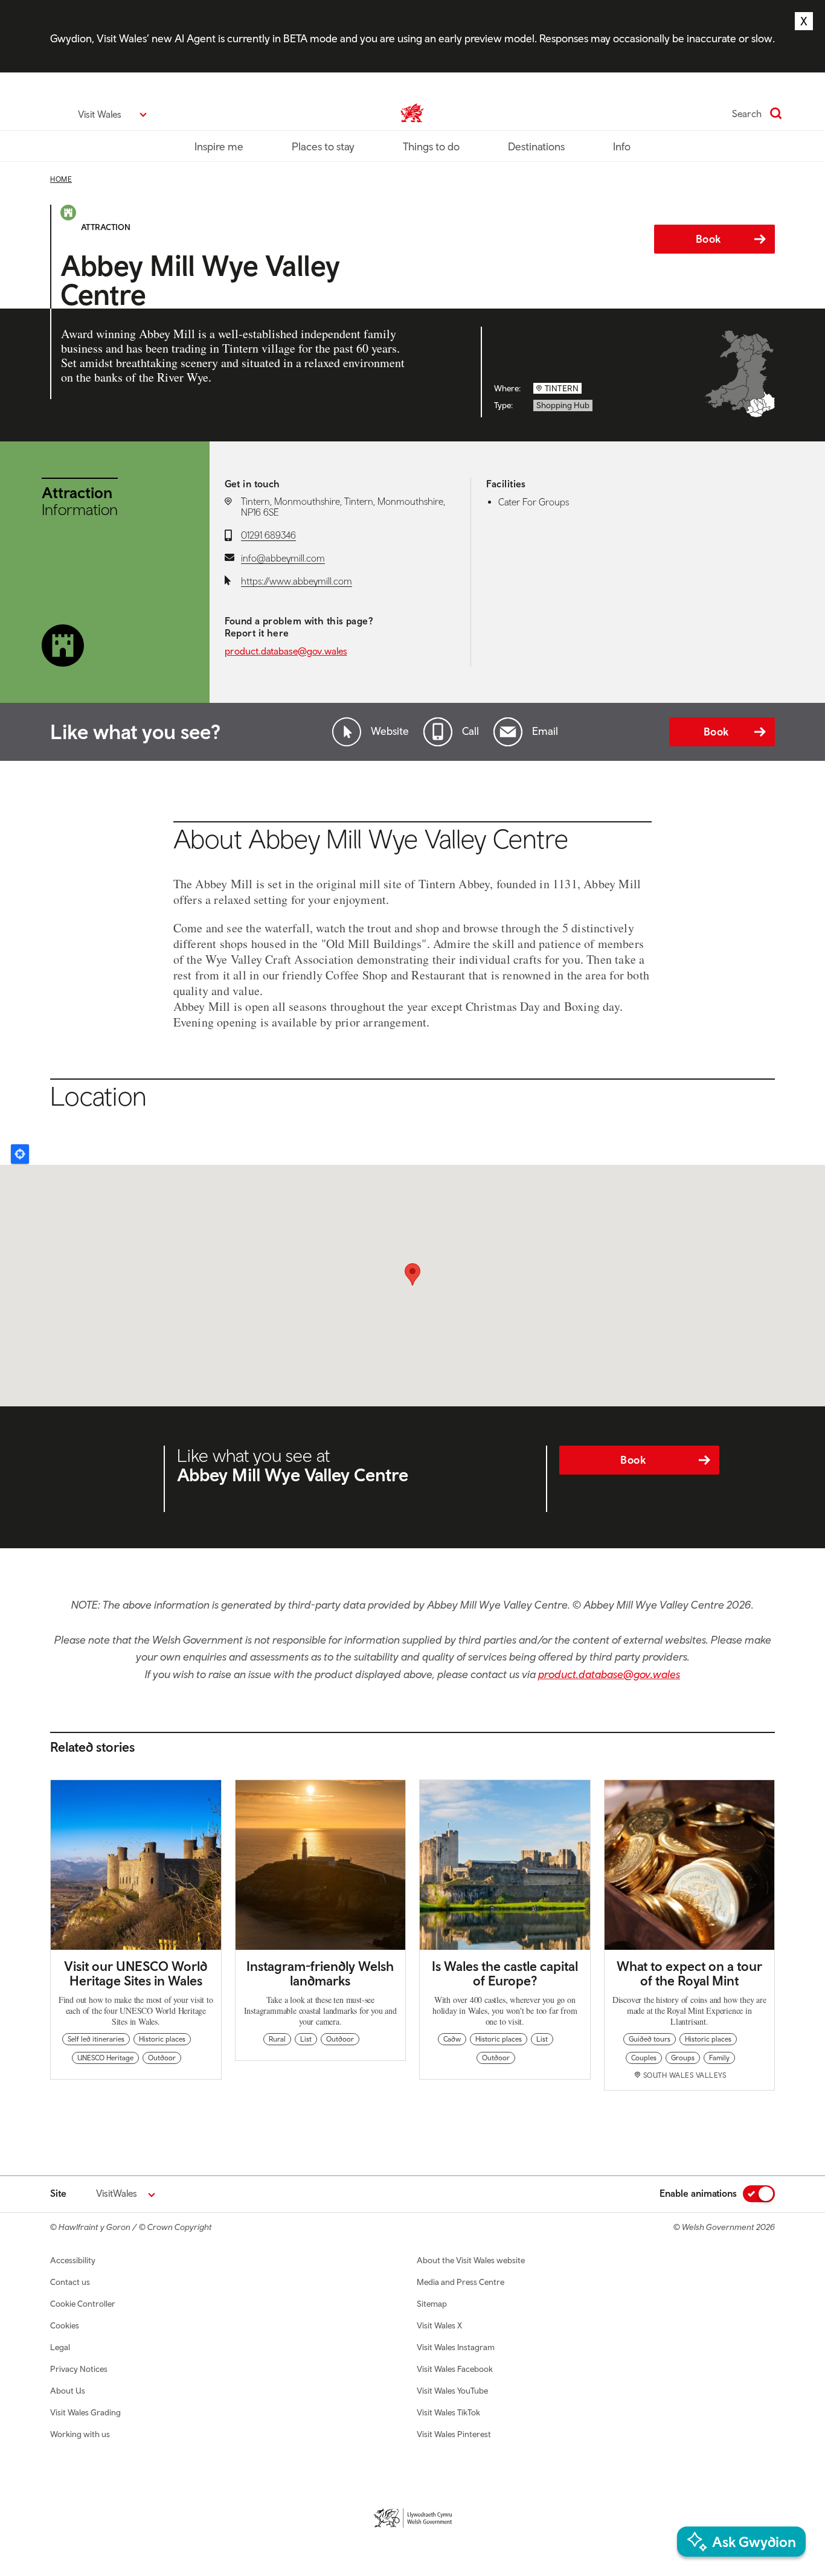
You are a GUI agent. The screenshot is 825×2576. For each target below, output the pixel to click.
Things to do (431, 146)
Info (622, 146)
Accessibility (73, 2260)
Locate (20, 1154)
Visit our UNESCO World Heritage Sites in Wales (136, 1973)
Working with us (80, 2434)
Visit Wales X (439, 2325)
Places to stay (323, 146)
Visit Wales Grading (85, 2412)
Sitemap (432, 2304)
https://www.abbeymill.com (297, 581)
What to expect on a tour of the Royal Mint (689, 1973)
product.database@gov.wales (286, 651)
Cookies (65, 2325)
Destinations (536, 146)
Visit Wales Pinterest (454, 2434)
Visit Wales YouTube (452, 2391)
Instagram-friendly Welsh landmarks (320, 1973)
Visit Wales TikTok (448, 2412)
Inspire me (219, 146)
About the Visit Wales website (471, 2260)
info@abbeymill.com (283, 558)
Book (708, 239)
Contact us (70, 2282)
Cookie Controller (83, 2304)
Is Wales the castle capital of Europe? (505, 1973)
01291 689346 (268, 535)
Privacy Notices (79, 2369)
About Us (68, 2391)
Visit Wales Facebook (455, 2369)
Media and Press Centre (461, 2282)
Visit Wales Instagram (456, 2347)
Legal (60, 2347)
